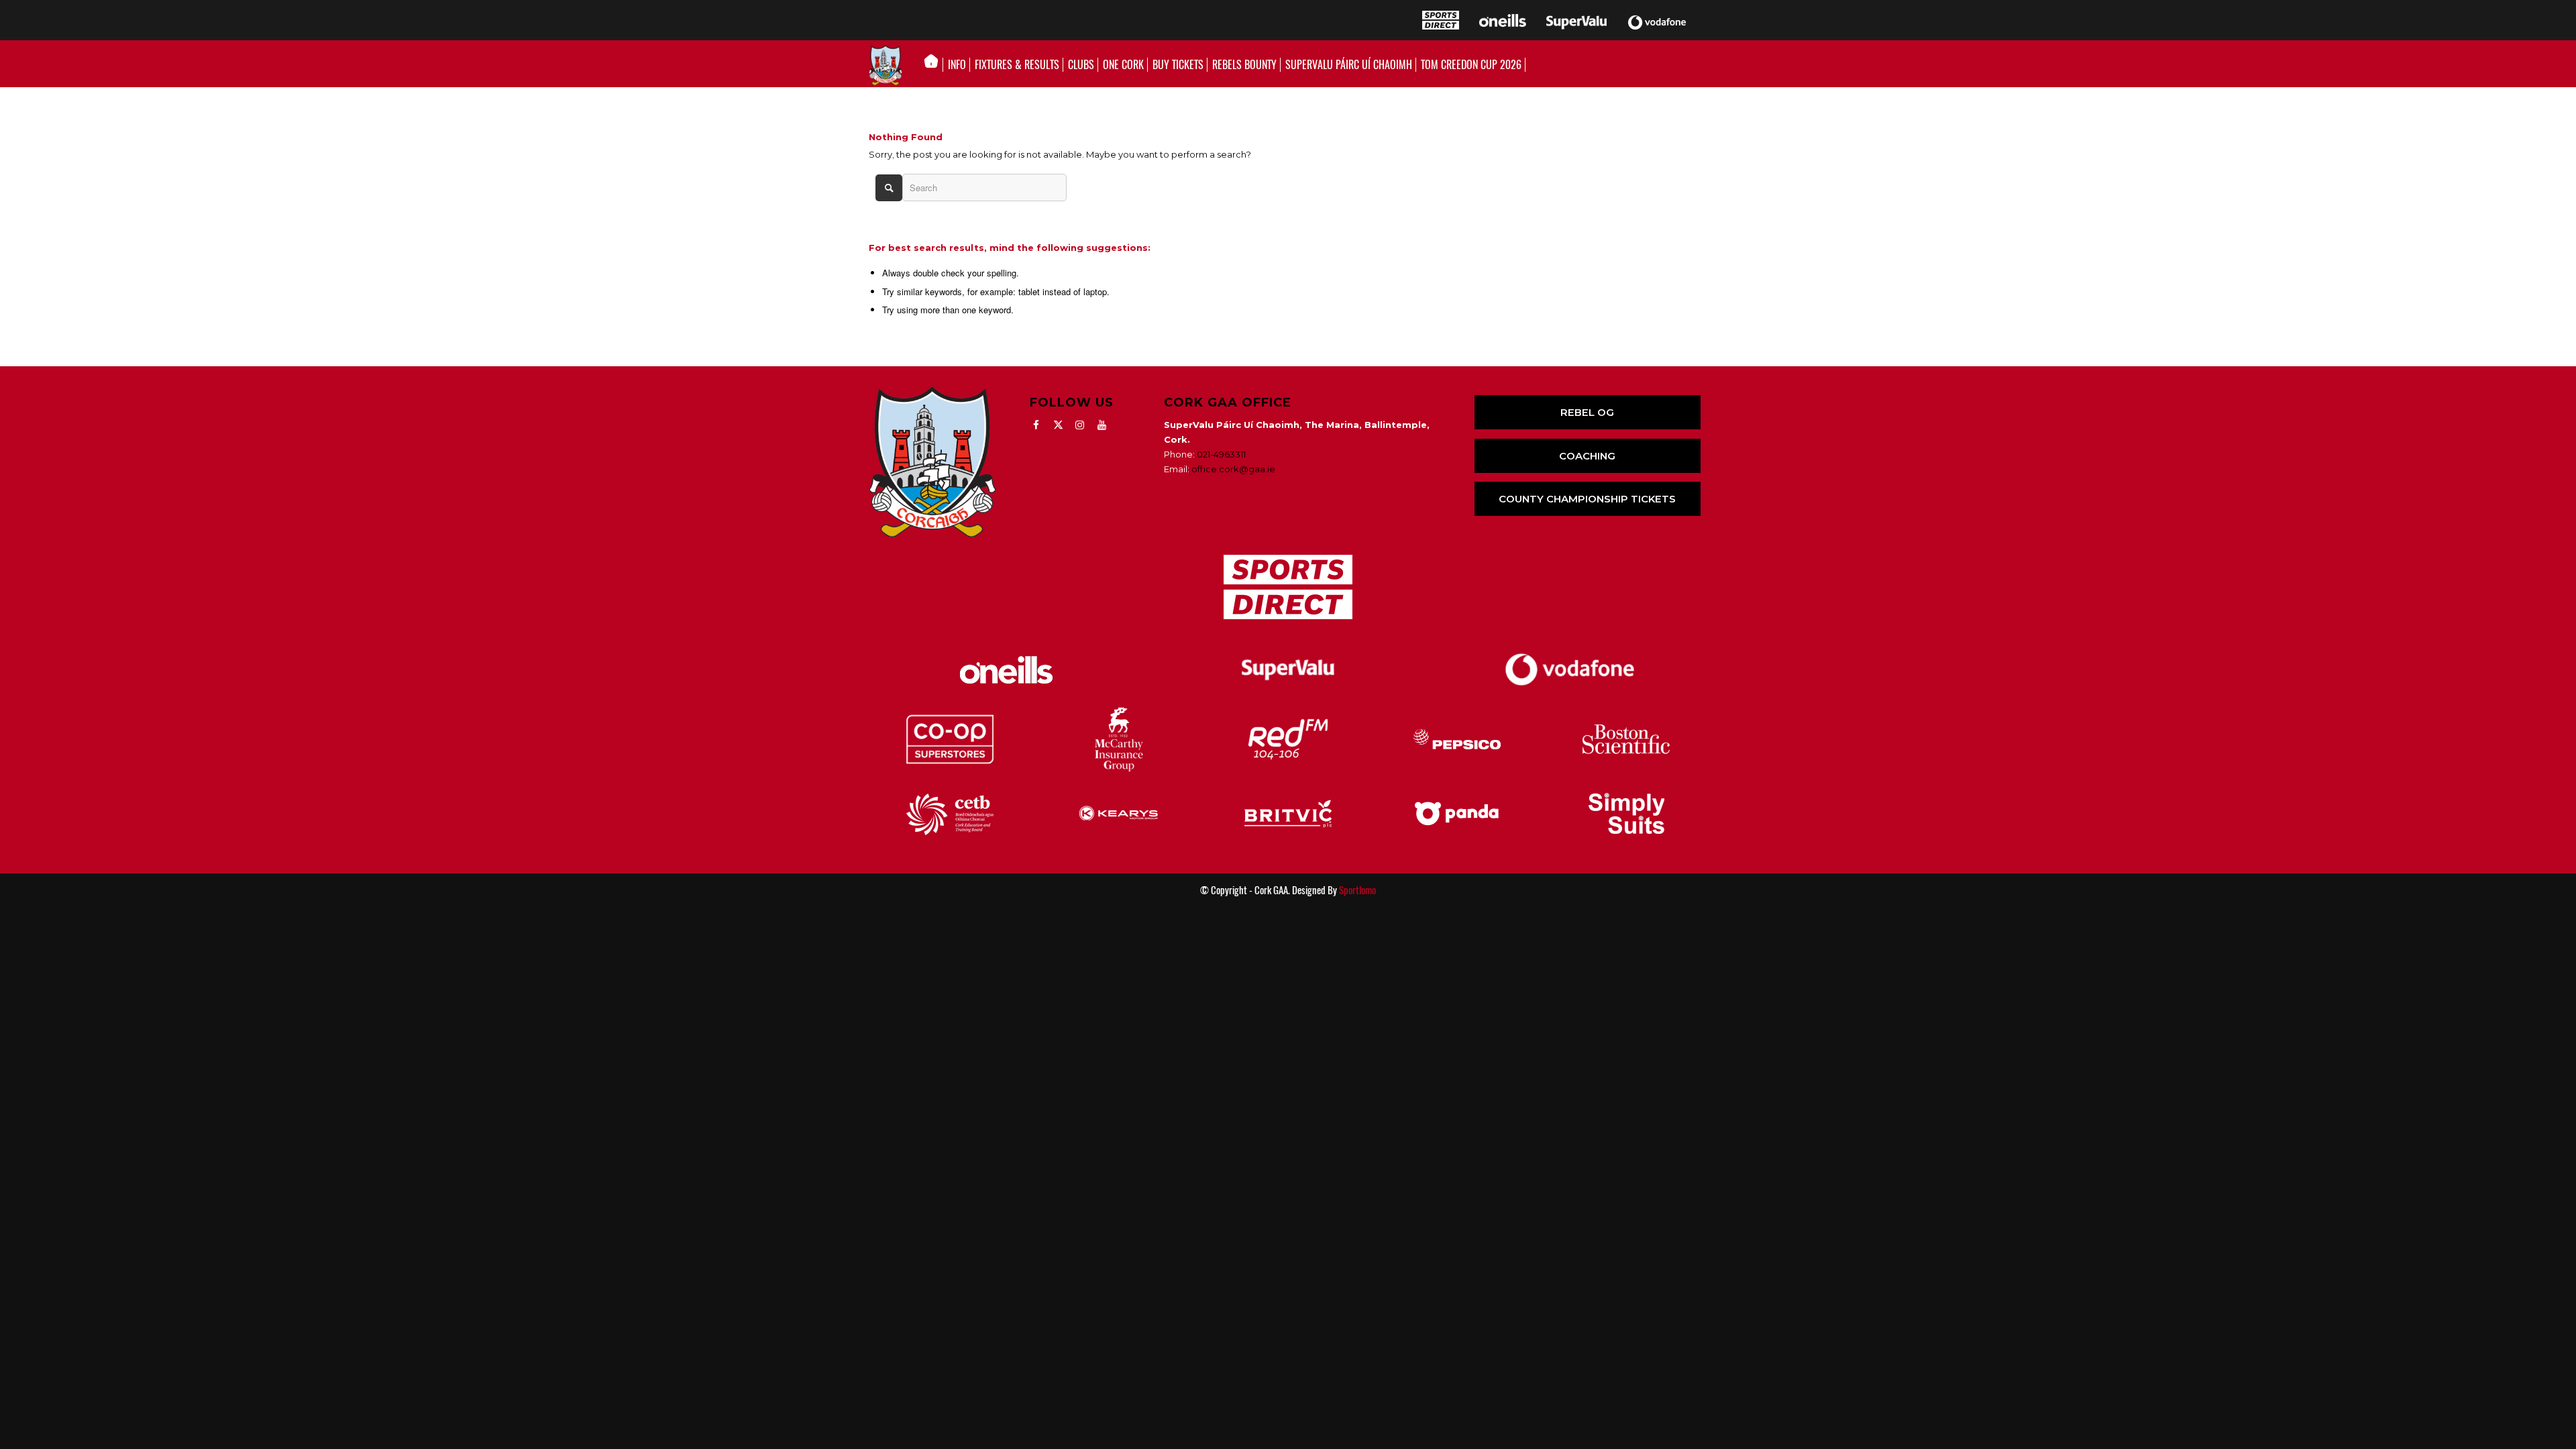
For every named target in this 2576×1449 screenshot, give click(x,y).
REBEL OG (1587, 412)
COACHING (1587, 456)
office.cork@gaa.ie (1233, 469)
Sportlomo (1357, 890)
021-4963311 (1221, 454)
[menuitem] (935, 65)
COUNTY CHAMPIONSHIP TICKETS (1587, 499)
